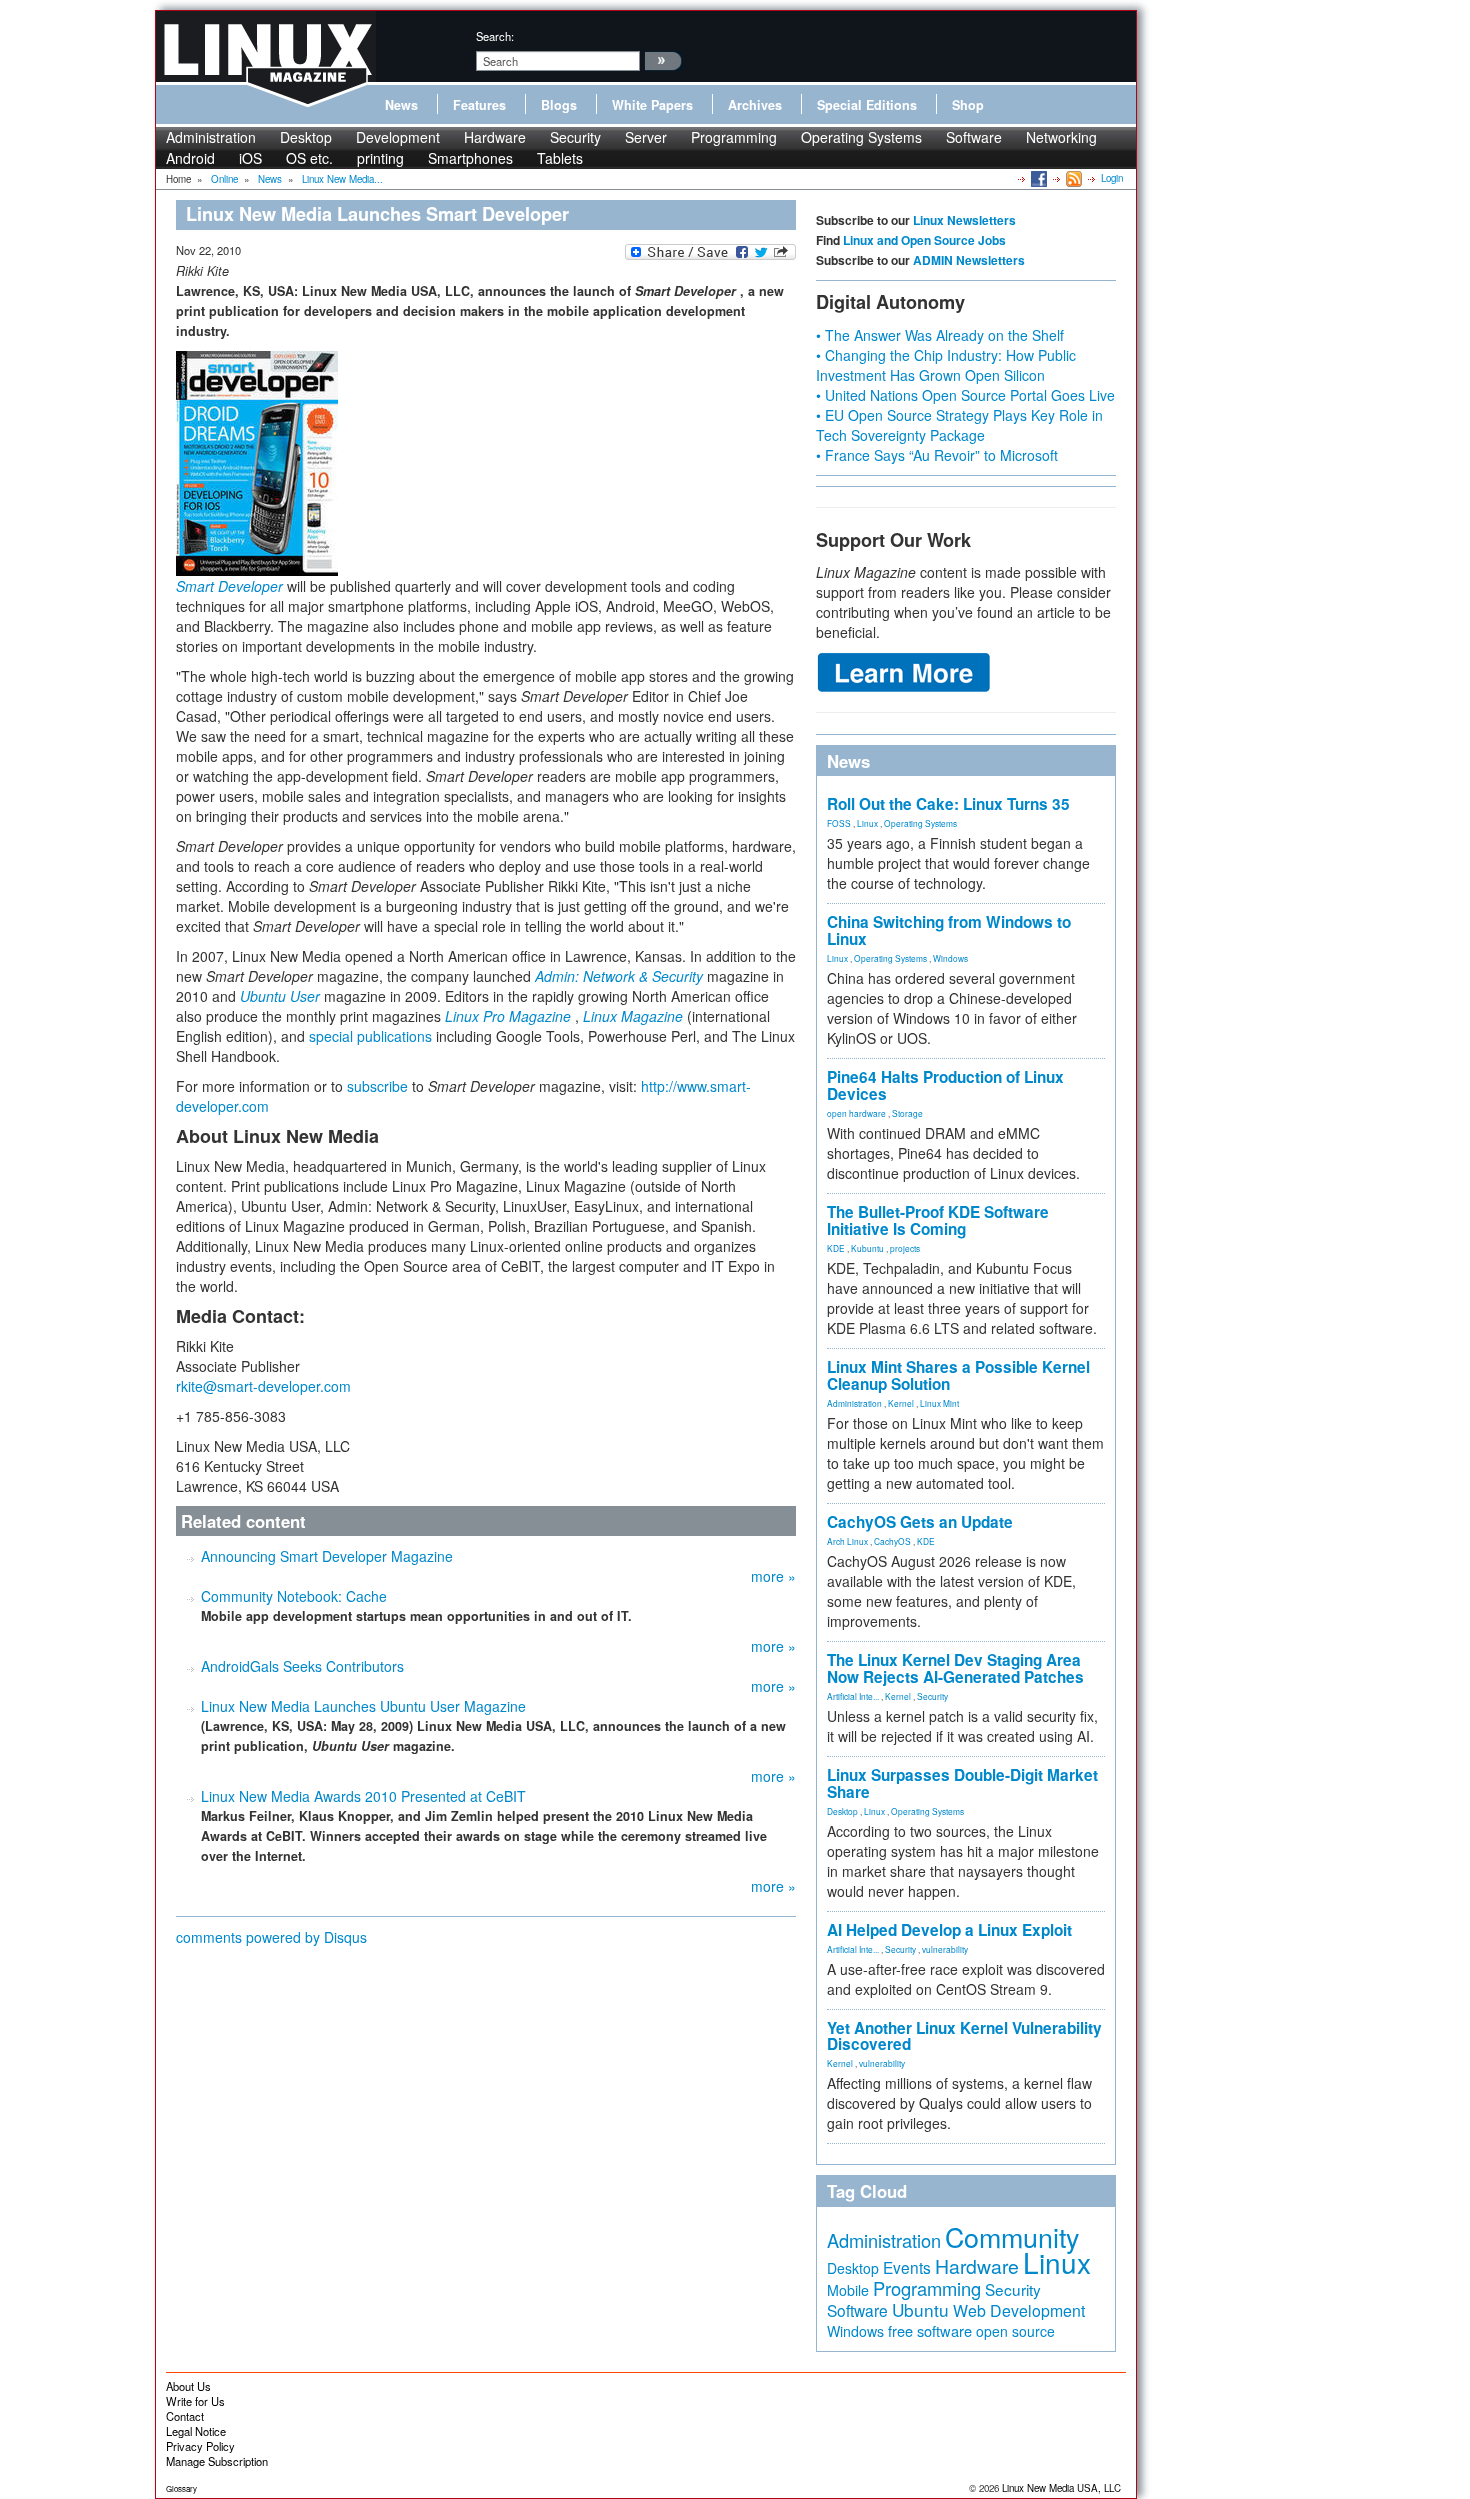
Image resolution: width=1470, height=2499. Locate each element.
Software (974, 137)
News (401, 105)
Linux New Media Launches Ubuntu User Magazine (363, 1706)
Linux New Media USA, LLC (1061, 2488)
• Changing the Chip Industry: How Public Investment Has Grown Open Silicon (946, 365)
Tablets (560, 158)
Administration (211, 137)
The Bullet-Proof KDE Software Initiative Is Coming (938, 1220)
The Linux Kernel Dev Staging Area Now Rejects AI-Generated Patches (955, 1668)
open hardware (856, 1113)
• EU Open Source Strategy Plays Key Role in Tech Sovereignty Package (959, 425)
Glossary (181, 2488)
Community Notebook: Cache (294, 1596)
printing (380, 158)
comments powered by (271, 1937)
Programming (734, 137)
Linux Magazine (633, 1016)
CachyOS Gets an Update (920, 1522)
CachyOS (892, 1541)
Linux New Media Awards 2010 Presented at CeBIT (363, 1796)
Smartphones (470, 158)
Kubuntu (867, 1248)
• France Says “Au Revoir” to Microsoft (937, 455)
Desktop (306, 137)
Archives (755, 105)
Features (479, 105)
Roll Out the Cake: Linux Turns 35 (948, 804)
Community (1012, 2236)
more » (773, 1576)
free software (930, 2330)
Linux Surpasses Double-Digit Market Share (962, 1783)
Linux (867, 823)
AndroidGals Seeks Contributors (302, 1666)
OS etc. (309, 158)
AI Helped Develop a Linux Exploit (949, 1930)
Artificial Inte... (853, 1696)
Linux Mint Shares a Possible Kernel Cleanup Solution (958, 1375)
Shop (968, 105)
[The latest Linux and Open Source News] (1072, 178)
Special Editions (867, 105)
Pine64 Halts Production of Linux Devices (945, 1085)
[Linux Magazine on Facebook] (1037, 178)
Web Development (1019, 2310)
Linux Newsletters (964, 220)
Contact (185, 2416)
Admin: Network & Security (619, 976)
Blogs (559, 105)
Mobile (848, 2290)
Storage (907, 1113)
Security (575, 137)
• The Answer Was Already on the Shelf (940, 335)
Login (1112, 178)
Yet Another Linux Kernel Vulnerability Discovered (964, 2036)
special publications (370, 1036)
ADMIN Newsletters (969, 260)
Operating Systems (861, 137)
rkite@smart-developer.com (263, 1386)
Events (907, 2267)
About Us (188, 2386)
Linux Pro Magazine (508, 1016)
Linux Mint (939, 1403)
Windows (950, 958)
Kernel (901, 1403)
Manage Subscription (217, 2461)
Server (646, 137)
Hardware (495, 137)
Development (398, 137)
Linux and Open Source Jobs (924, 240)
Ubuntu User (280, 996)
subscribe (377, 1086)
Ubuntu (920, 2309)
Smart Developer (229, 586)
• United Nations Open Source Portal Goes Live (965, 395)
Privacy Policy (200, 2446)
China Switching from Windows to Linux (949, 930)
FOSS (839, 823)
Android (190, 158)
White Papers (652, 105)
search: (495, 36)
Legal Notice (196, 2431)
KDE (836, 1248)
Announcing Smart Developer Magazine (327, 1556)
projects (905, 1248)
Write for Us (195, 2401)
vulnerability (945, 1949)
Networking (1061, 137)
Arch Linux (847, 1541)
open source (1015, 2331)
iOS (250, 158)
